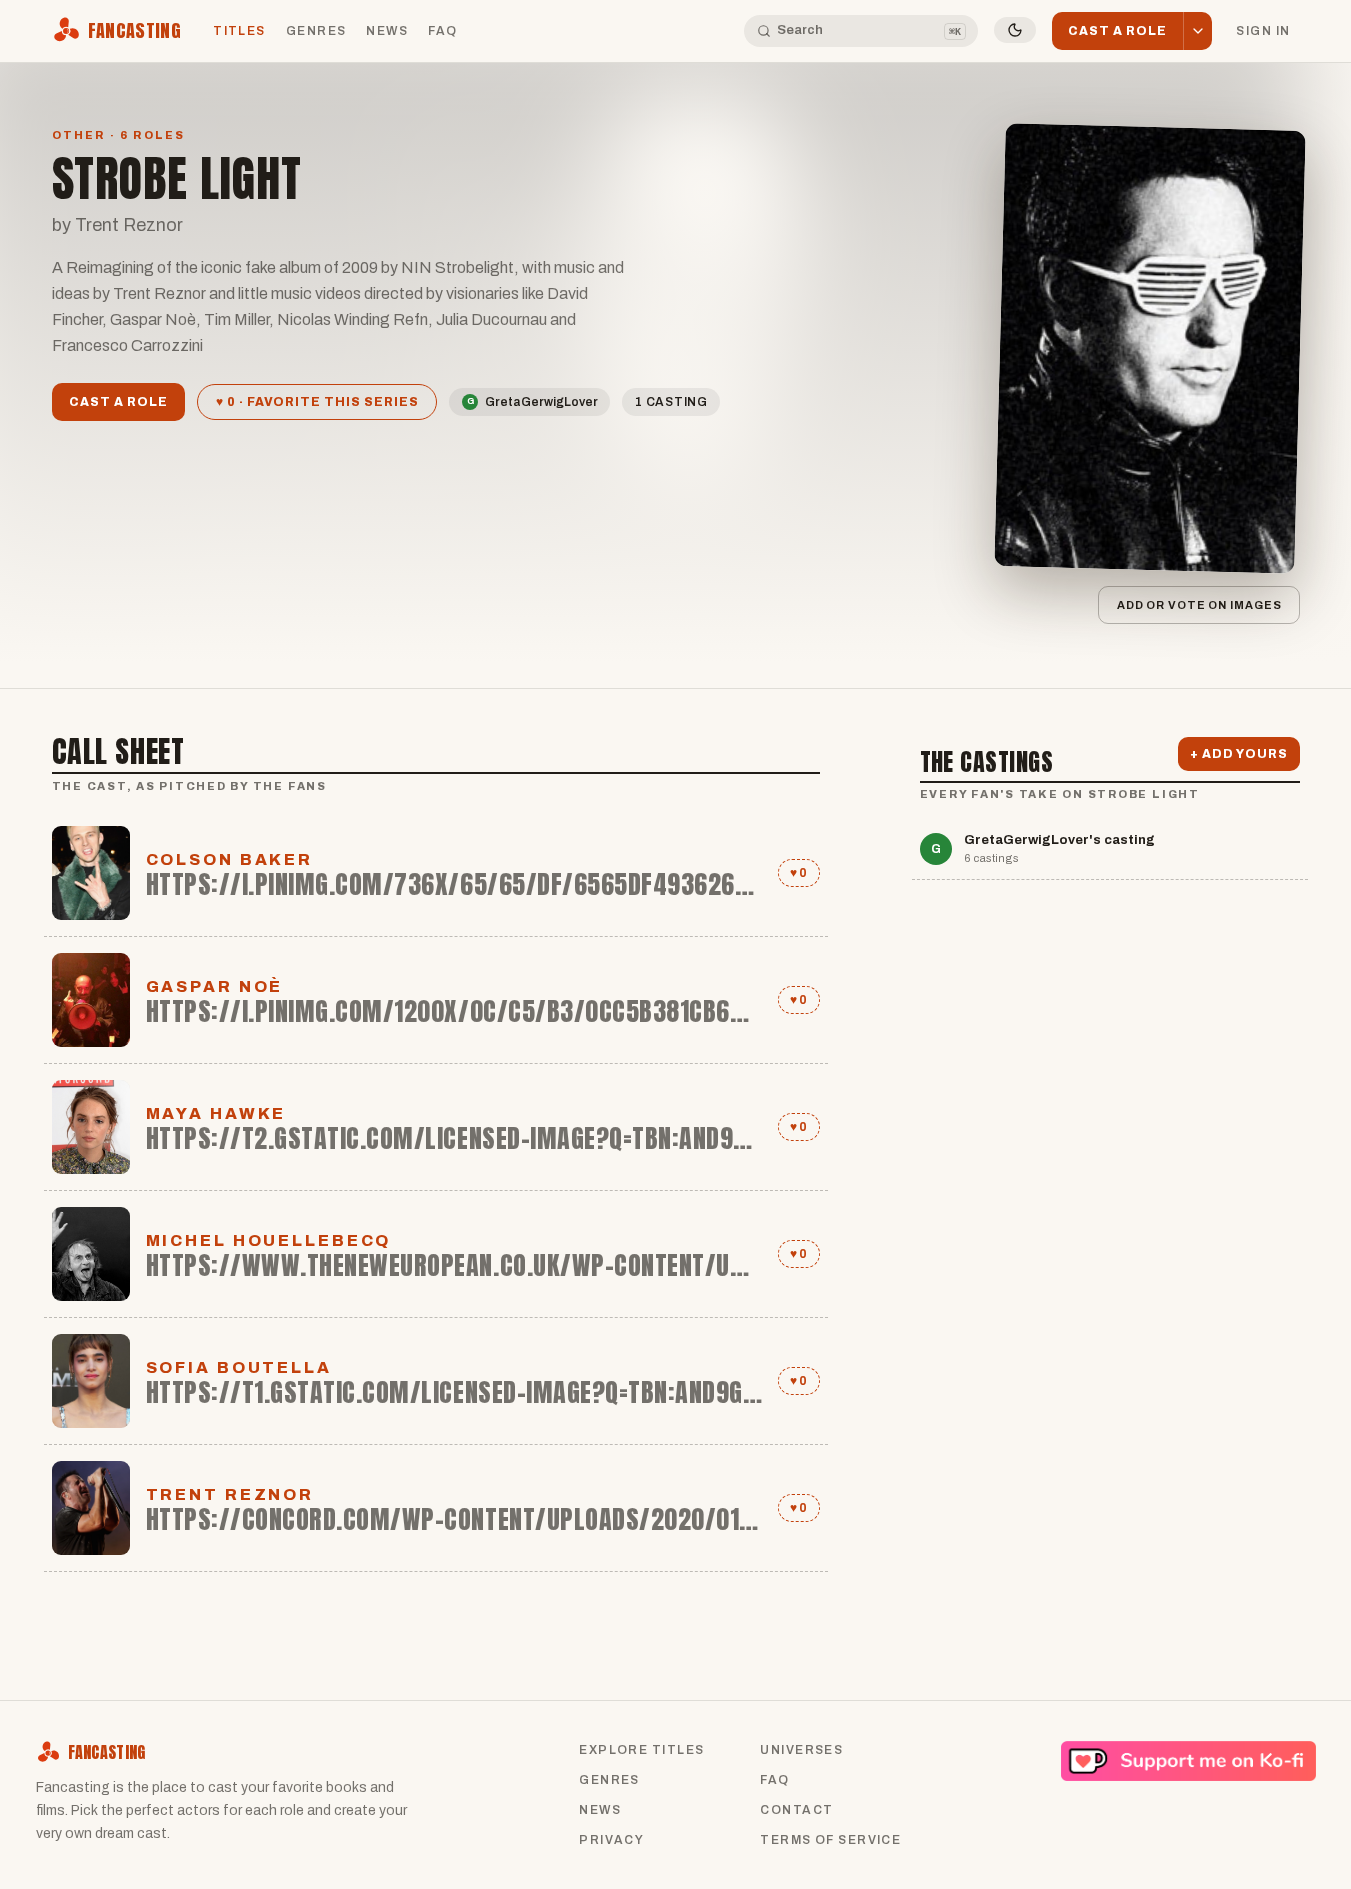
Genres (316, 31)
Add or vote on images (1198, 605)
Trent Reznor (230, 1494)
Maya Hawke (216, 1113)
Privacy (611, 1840)
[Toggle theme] (1015, 30)
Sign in (1263, 31)
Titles (239, 31)
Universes (801, 1750)
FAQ (442, 31)
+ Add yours (1239, 754)
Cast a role (118, 402)
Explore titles (641, 1750)
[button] (1197, 31)
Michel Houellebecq (269, 1240)
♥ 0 (798, 873)
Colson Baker (230, 859)
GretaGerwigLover (532, 402)
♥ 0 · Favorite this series (317, 402)
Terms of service (830, 1840)
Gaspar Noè (215, 986)
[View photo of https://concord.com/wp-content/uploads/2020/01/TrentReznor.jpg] (91, 1508)
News (387, 31)
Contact (796, 1810)
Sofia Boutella (239, 1367)
